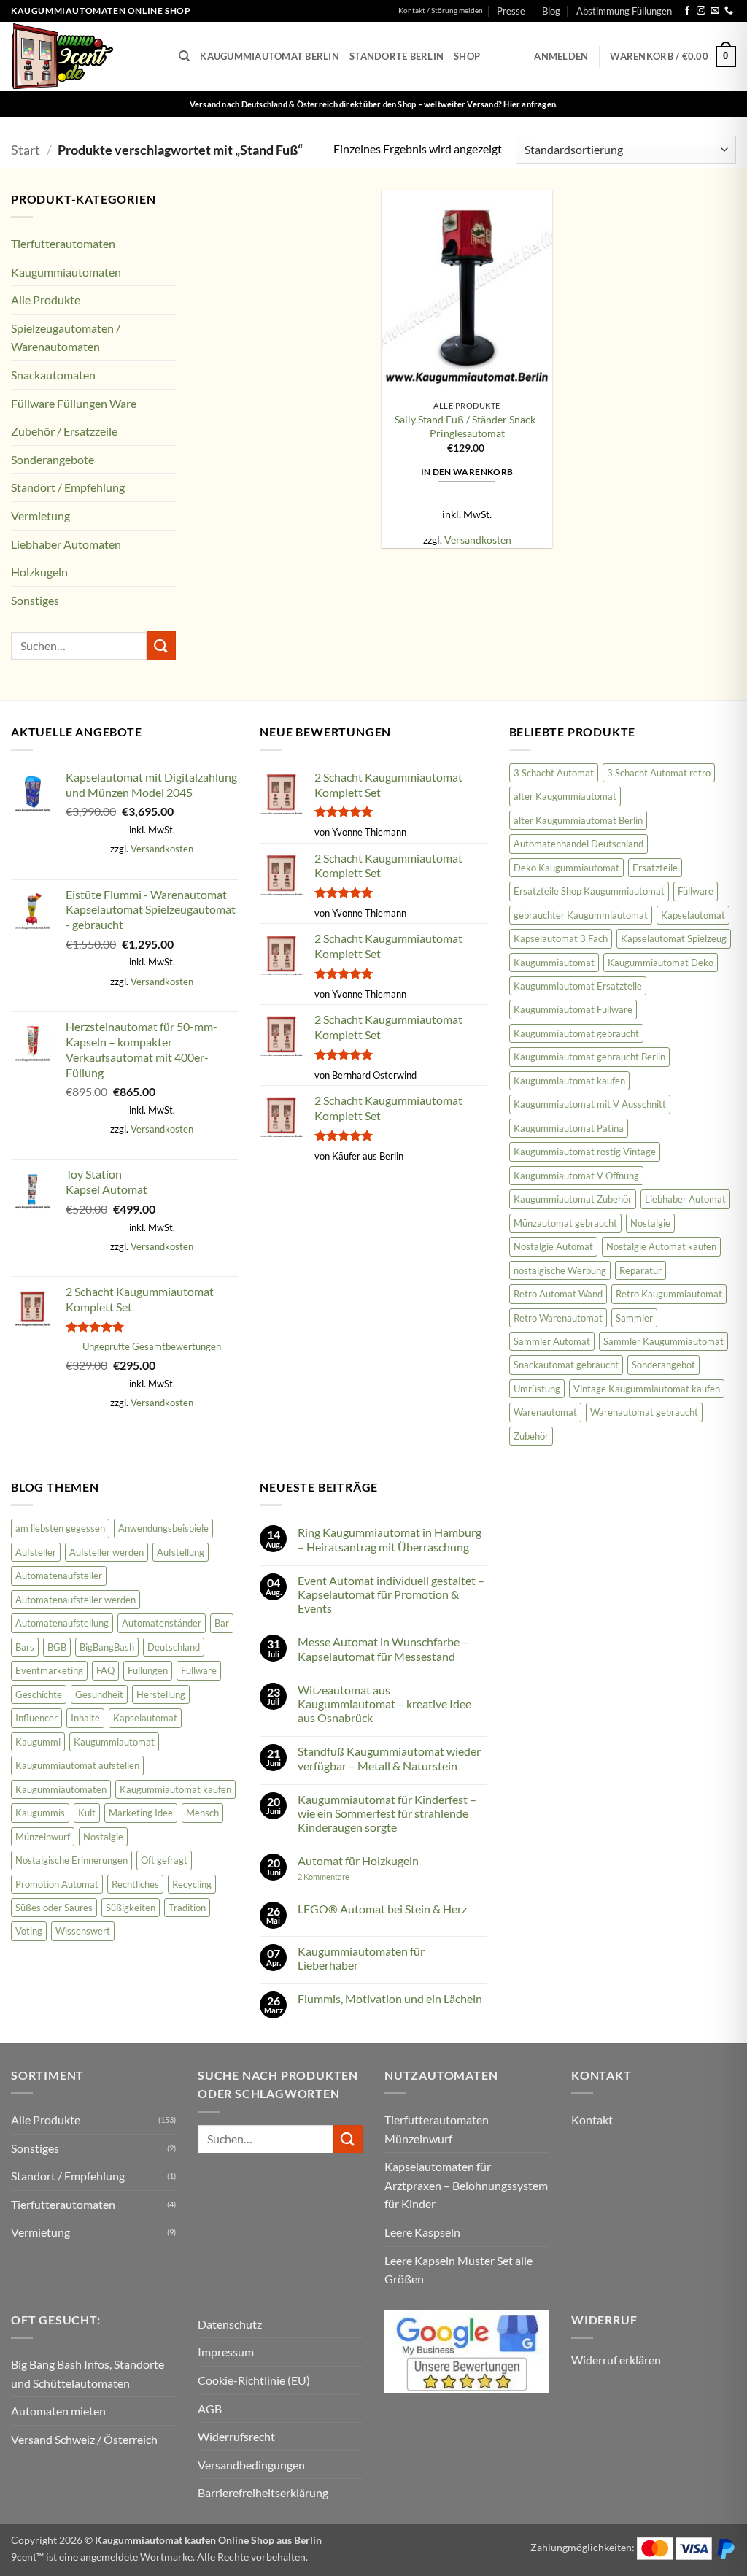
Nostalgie (650, 1223)
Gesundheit (99, 1694)
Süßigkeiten (131, 1908)
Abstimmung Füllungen (624, 11)
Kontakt (592, 2120)
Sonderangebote (53, 459)
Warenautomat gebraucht (644, 1412)
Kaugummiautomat (554, 963)
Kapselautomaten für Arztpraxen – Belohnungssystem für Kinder (466, 2185)
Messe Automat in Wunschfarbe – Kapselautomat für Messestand (383, 1648)
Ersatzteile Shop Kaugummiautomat (589, 891)
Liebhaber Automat (685, 1199)
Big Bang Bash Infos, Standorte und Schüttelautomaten (88, 2373)
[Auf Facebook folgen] (687, 11)
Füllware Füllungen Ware (74, 403)
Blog (551, 11)
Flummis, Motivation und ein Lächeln (390, 1998)
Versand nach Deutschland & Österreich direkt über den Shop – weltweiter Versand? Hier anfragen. (374, 104)
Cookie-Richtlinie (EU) (254, 2380)
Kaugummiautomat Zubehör (573, 1199)
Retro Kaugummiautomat (669, 1294)
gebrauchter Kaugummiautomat (581, 915)
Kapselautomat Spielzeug (674, 938)
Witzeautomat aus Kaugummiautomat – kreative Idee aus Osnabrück (384, 1704)
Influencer (36, 1718)
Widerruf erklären (616, 2360)
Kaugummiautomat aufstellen (77, 1765)
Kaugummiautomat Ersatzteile (578, 986)
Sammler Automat (552, 1341)
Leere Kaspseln (422, 2232)
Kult (87, 1813)
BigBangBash (107, 1647)
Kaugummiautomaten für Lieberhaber (361, 1958)
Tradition (187, 1908)
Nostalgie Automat (553, 1246)
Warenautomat (545, 1412)
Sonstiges (35, 600)
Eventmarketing (49, 1670)
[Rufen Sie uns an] (729, 11)
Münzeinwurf (43, 1837)
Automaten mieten (58, 2411)
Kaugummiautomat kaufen (569, 1081)
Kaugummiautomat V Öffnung (576, 1176)
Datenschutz (230, 2324)
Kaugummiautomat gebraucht (576, 1033)
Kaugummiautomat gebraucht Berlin (589, 1057)
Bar (222, 1623)
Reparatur (640, 1270)
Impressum (226, 2352)
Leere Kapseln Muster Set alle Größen (458, 2270)
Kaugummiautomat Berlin (270, 56)
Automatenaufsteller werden (76, 1600)
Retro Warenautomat (558, 1318)
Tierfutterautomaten (63, 243)
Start (26, 150)
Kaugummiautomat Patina (569, 1128)
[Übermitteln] (161, 645)
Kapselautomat (693, 915)
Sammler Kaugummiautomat (663, 1341)
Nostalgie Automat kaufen (661, 1246)
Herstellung (161, 1694)
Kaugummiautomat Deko (661, 963)
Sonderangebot (663, 1365)
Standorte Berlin (396, 56)
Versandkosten (478, 540)
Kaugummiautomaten (66, 272)
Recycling (192, 1884)
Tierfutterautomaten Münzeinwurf (437, 2129)
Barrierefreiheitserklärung (263, 2492)
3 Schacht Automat (554, 773)
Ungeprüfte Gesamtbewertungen (152, 1346)
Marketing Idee (141, 1813)
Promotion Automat (57, 1884)
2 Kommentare (343, 1877)
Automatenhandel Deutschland (578, 844)
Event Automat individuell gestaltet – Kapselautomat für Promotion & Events (391, 1594)
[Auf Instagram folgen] (701, 11)
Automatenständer (162, 1623)
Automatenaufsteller (59, 1576)
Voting (29, 1931)
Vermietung (40, 516)
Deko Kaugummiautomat (566, 868)
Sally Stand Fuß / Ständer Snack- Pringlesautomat (467, 426)
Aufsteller (36, 1552)
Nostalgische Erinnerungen (71, 1860)
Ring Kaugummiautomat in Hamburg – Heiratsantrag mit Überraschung (390, 1539)
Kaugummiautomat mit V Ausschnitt (590, 1104)
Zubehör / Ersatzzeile (64, 431)
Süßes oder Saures (54, 1908)
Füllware (696, 891)
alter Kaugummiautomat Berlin (578, 820)
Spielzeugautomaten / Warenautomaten (66, 338)
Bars (25, 1647)
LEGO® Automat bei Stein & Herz (382, 1909)
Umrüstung (537, 1389)
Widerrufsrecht (236, 2436)
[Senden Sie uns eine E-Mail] (715, 11)
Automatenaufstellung (62, 1623)
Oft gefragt (164, 1860)
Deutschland (174, 1647)
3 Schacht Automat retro (659, 773)
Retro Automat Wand (558, 1294)
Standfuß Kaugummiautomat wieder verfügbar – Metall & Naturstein (389, 1758)
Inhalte (85, 1718)
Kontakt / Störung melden (441, 11)
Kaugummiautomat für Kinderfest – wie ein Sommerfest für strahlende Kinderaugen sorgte (387, 1813)
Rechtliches (135, 1884)
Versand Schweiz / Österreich (84, 2439)
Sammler (634, 1318)
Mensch (202, 1813)
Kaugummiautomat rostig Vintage (585, 1152)
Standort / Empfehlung (68, 487)
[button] (561, 56)
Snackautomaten (53, 375)
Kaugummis (40, 1813)
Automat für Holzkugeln (358, 1860)
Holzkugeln (39, 572)
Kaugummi (38, 1742)
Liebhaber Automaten (66, 544)
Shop (467, 56)
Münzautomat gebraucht (565, 1223)
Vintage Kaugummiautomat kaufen (647, 1389)
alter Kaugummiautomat (565, 796)
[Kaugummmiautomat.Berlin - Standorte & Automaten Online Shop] (84, 57)
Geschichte (39, 1694)
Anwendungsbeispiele (163, 1528)
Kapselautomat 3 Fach (561, 938)
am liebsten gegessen (60, 1528)
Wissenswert (83, 1931)
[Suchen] (184, 56)
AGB (210, 2409)
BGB (57, 1647)
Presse (511, 11)
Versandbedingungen (251, 2465)
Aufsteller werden (107, 1552)
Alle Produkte (46, 300)
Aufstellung (181, 1552)
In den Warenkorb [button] (467, 472)
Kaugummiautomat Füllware (573, 1009)
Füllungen (148, 1670)
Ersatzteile (655, 868)
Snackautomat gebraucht (566, 1365)
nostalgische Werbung (560, 1270)
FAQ (105, 1670)
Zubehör (531, 1436)
